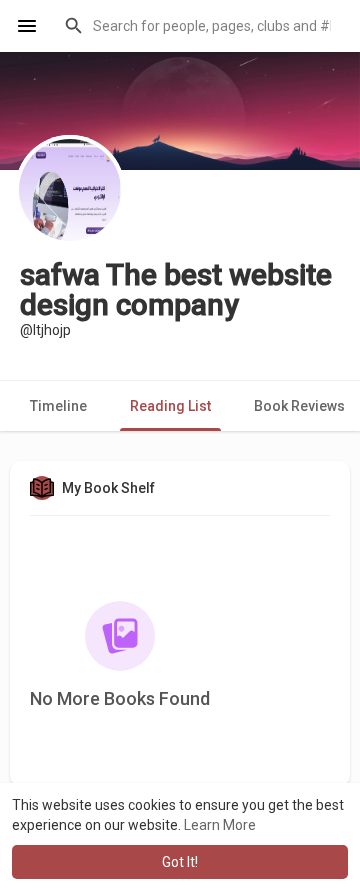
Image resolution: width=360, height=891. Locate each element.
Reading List (170, 406)
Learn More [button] (220, 825)
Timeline (58, 406)
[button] (199, 26)
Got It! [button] (180, 862)
